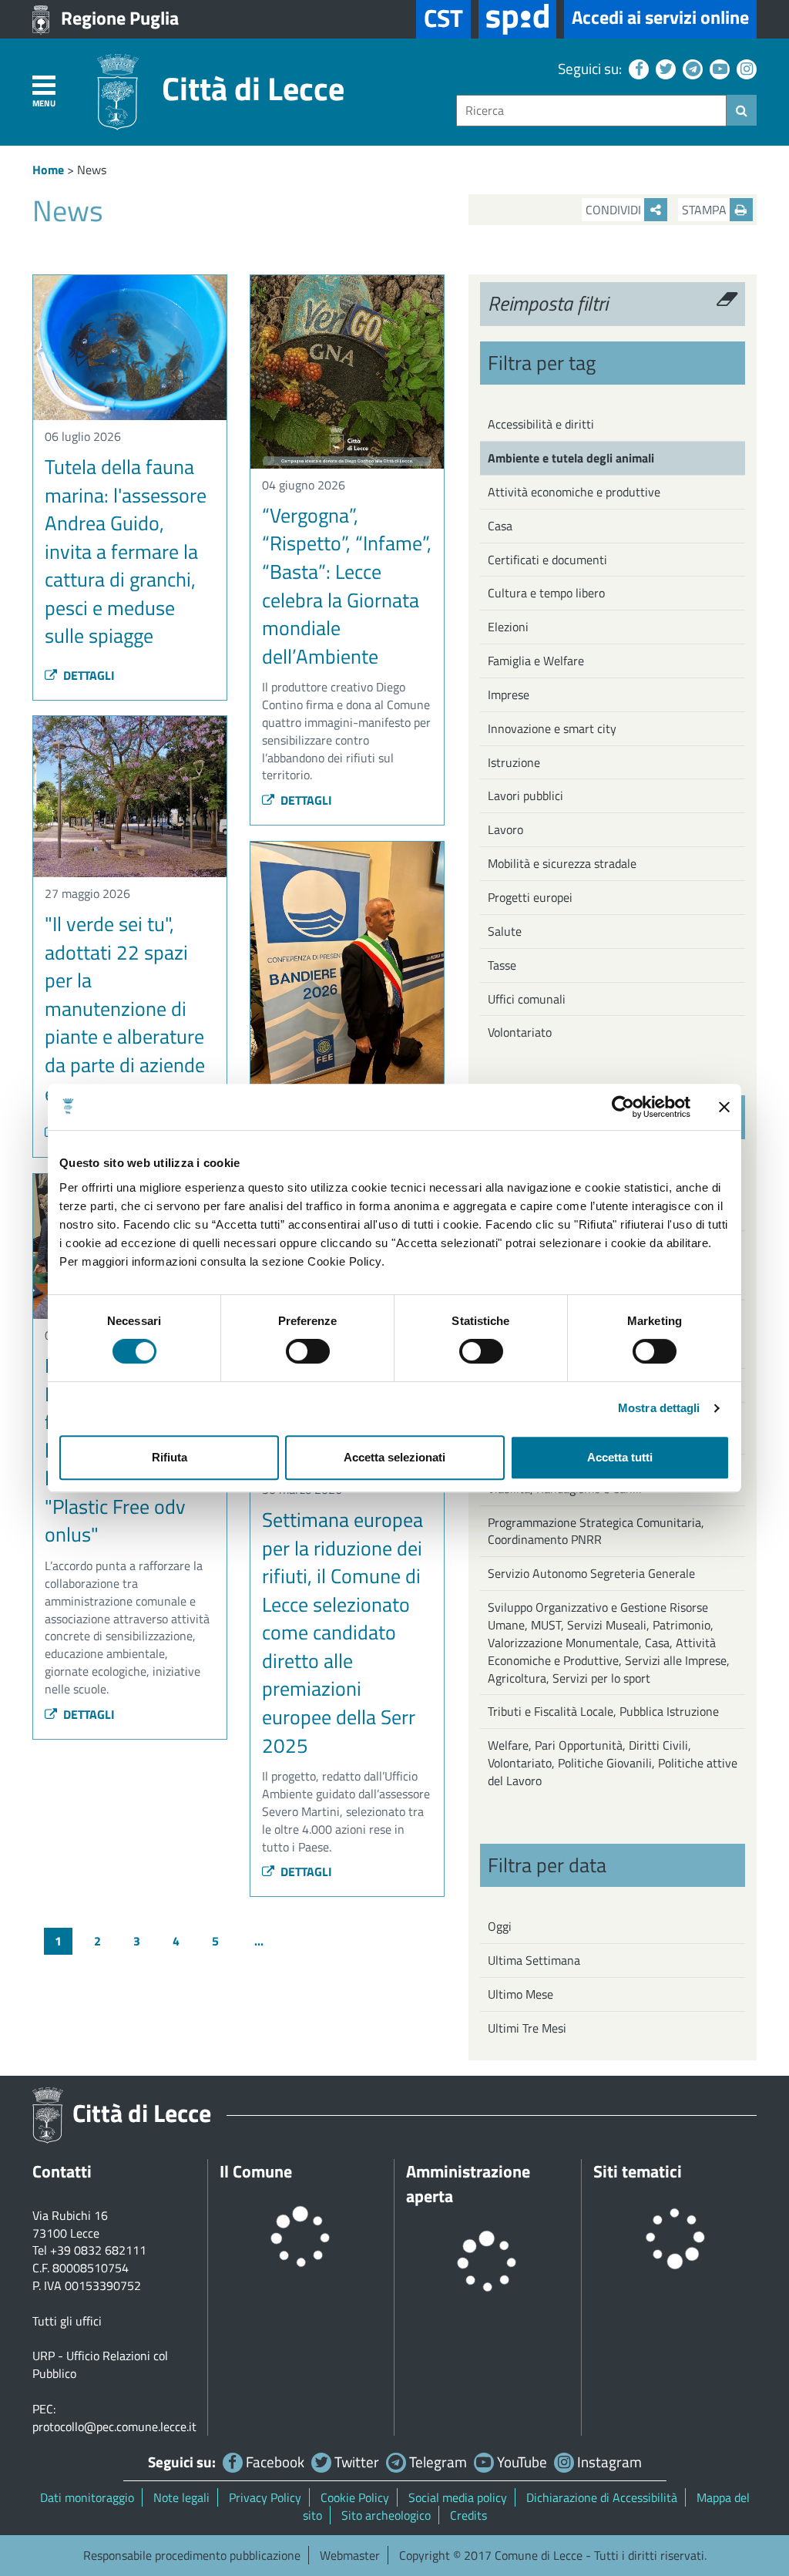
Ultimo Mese (520, 1994)
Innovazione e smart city (552, 728)
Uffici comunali (527, 999)
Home (48, 170)
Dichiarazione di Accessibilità (602, 2497)
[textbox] (591, 111)
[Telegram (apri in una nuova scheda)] (691, 68)
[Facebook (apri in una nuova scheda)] (637, 68)
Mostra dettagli (659, 1408)
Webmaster (350, 2555)
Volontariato (520, 1032)
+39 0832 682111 (98, 2250)
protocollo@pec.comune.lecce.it (114, 2426)
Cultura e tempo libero (546, 593)
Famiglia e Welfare (536, 661)
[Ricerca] (742, 110)
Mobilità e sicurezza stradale (562, 863)
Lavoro (505, 829)
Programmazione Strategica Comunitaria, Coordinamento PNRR (596, 1531)
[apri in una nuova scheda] (517, 19)
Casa (500, 526)
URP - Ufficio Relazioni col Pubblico (100, 2364)
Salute (505, 931)
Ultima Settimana (534, 1960)
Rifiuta (170, 1457)
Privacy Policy (265, 2497)
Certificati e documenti (547, 560)
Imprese (509, 694)
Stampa (706, 210)
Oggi (500, 1926)
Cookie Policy (355, 2497)
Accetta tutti (620, 1457)
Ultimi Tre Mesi (527, 2028)
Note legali (181, 2497)
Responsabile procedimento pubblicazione (192, 2555)
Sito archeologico (386, 2515)
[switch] (308, 1351)
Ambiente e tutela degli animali (571, 458)
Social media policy (458, 2497)
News (92, 170)
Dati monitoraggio (87, 2497)
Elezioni (508, 627)
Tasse (502, 965)
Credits (468, 2515)
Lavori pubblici (525, 795)
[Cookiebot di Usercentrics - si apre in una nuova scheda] (623, 1107)
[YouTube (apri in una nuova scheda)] (718, 68)
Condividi (615, 210)
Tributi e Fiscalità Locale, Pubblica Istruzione (603, 1711)
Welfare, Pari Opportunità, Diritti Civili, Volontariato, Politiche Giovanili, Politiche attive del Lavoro (613, 1763)
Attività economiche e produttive (574, 492)
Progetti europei (530, 897)
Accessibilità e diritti (541, 424)
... (259, 1941)
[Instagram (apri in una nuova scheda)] (745, 68)
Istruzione (514, 762)
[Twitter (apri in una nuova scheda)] (664, 68)
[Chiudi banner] (724, 1107)
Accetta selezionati (394, 1457)
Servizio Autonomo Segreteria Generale (591, 1573)
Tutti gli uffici (67, 2321)
